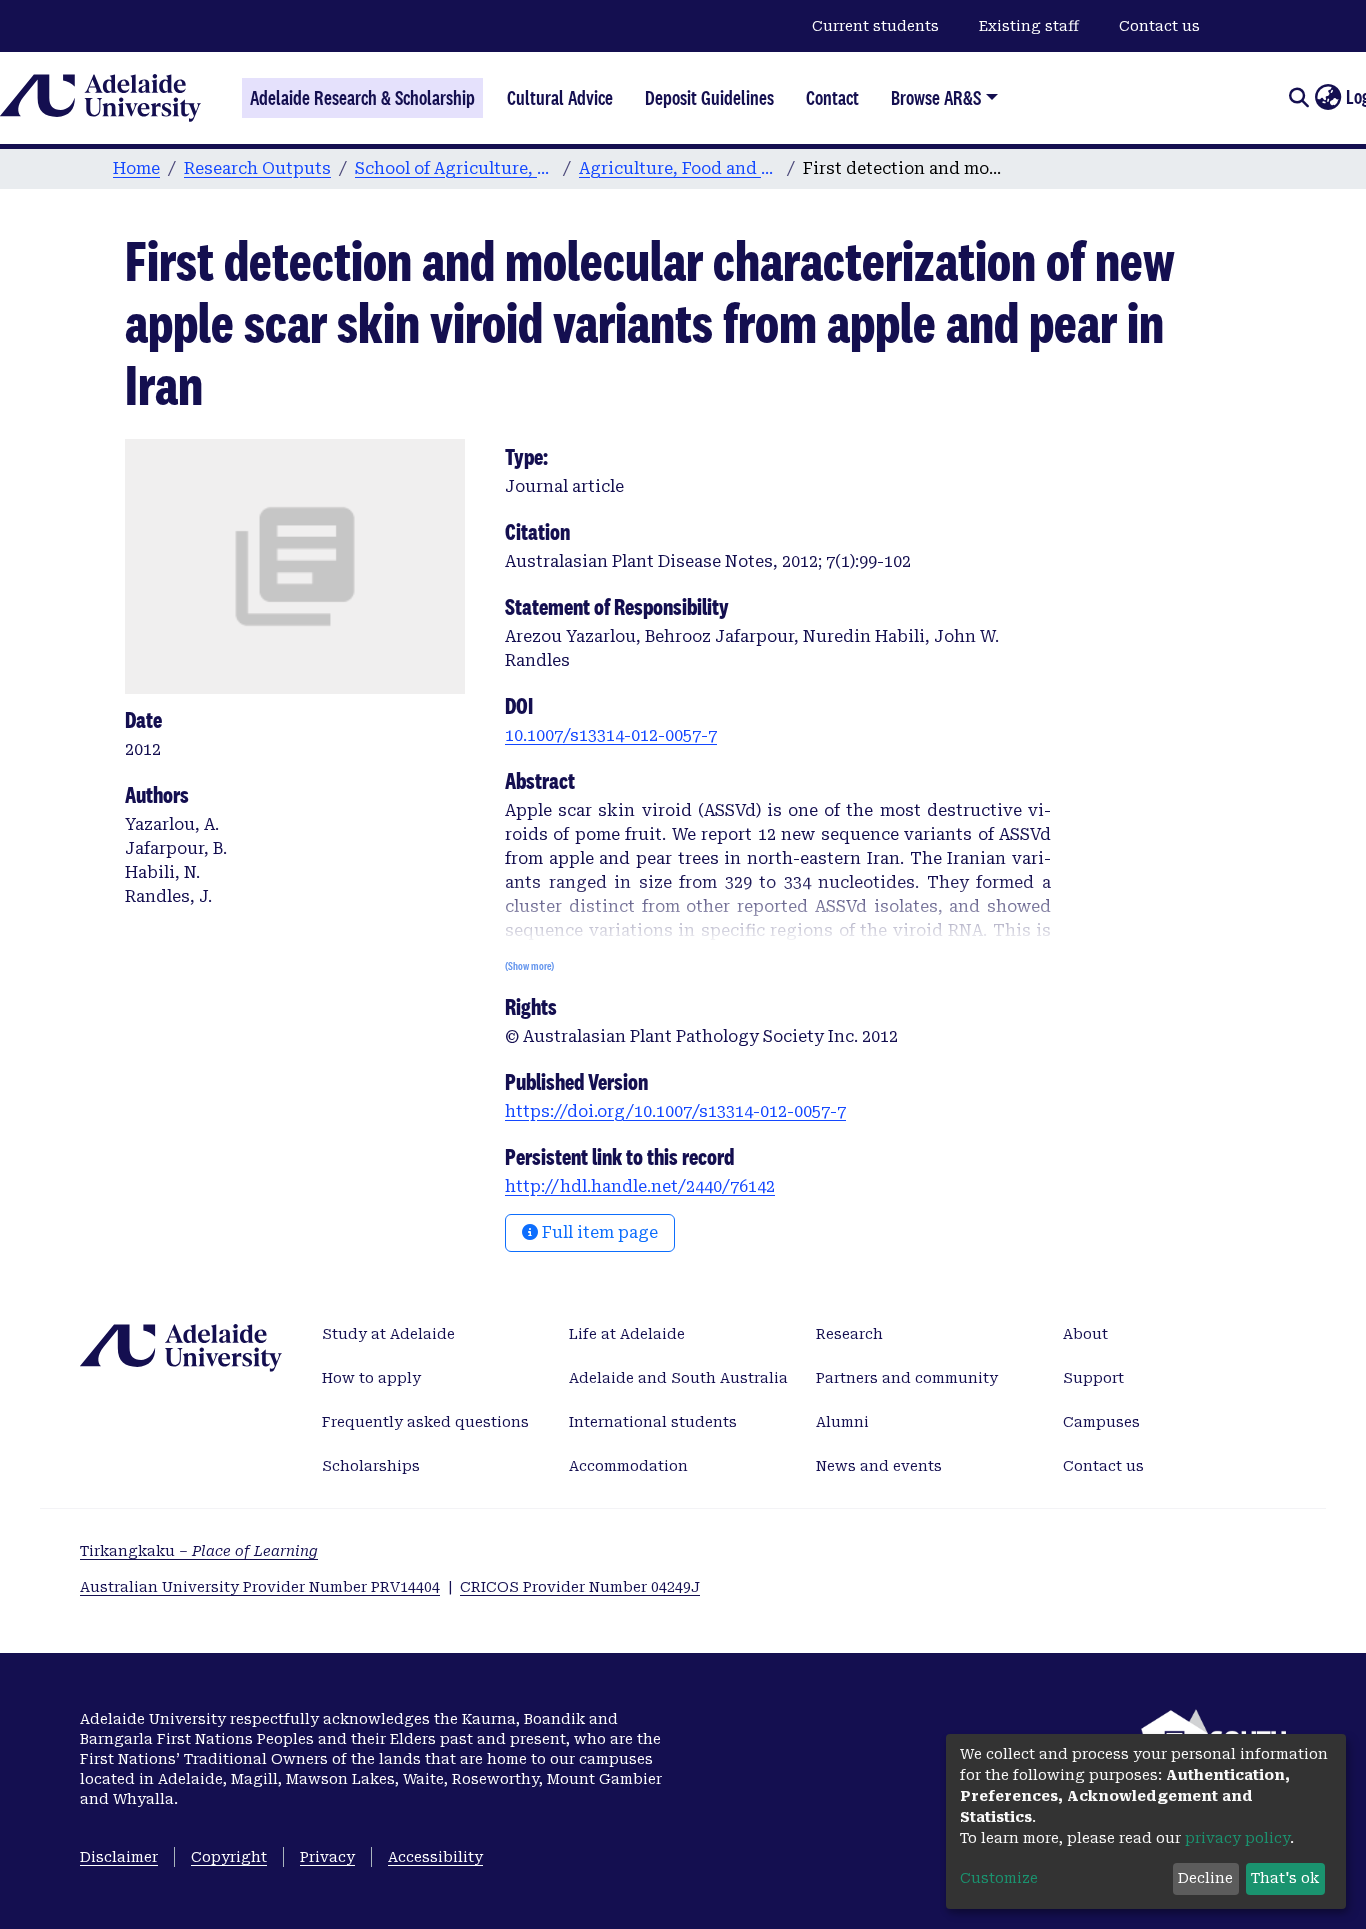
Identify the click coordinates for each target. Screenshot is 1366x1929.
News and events (879, 1466)
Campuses (1101, 1422)
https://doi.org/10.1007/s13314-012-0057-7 (675, 1111)
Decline (1205, 1878)
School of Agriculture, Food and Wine (455, 168)
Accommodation (628, 1466)
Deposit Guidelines (709, 98)
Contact (832, 98)
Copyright (229, 1857)
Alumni (842, 1422)
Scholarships (371, 1466)
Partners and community (907, 1378)
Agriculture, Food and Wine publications (679, 168)
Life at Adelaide (627, 1334)
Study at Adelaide (388, 1334)
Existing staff (1029, 26)
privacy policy (1237, 1838)
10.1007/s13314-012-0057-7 (611, 735)
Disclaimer (119, 1857)
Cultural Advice (560, 98)
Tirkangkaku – (199, 1551)
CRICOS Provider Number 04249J (580, 1587)
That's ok (1285, 1878)
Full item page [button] (598, 1232)
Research (849, 1334)
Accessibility (435, 1857)
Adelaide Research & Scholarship (362, 98)
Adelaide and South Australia (678, 1378)
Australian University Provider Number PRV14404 (260, 1587)
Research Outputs (257, 168)
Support (1093, 1378)
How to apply (371, 1378)
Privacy (327, 1857)
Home (136, 168)
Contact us (1159, 26)
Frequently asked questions (425, 1422)
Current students (875, 26)
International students (653, 1422)
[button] (1327, 98)
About (1085, 1334)
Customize (999, 1878)
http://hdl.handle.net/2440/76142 (640, 1186)
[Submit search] (1298, 98)
